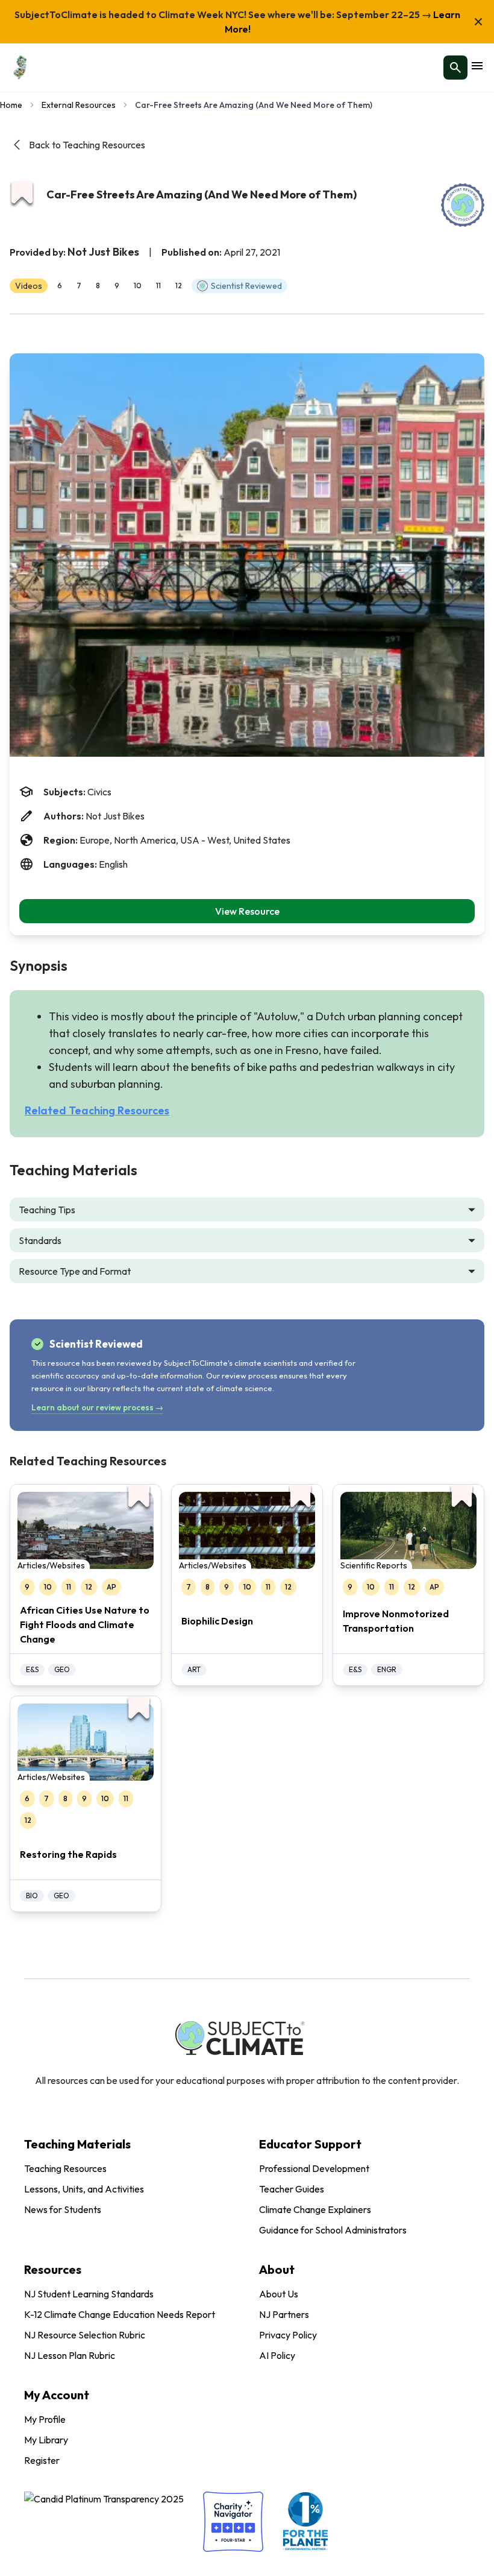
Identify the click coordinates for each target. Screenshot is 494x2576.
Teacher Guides (292, 2189)
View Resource (247, 911)
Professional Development (314, 2168)
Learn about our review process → (97, 1407)
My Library (46, 2440)
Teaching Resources (65, 2168)
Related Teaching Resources (97, 1110)
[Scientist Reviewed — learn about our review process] (463, 205)
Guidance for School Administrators (333, 2230)
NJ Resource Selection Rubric (85, 2335)
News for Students (63, 2209)
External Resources (79, 105)
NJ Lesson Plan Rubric (70, 2355)
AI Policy (277, 2355)
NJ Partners (284, 2314)
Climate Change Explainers (315, 2209)
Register (42, 2460)
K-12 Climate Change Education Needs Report (120, 2314)
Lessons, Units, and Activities (84, 2189)
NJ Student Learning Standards (89, 2294)
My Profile (45, 2419)
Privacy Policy (288, 2335)
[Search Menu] (455, 68)
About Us (279, 2294)
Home (11, 105)
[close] (478, 22)
